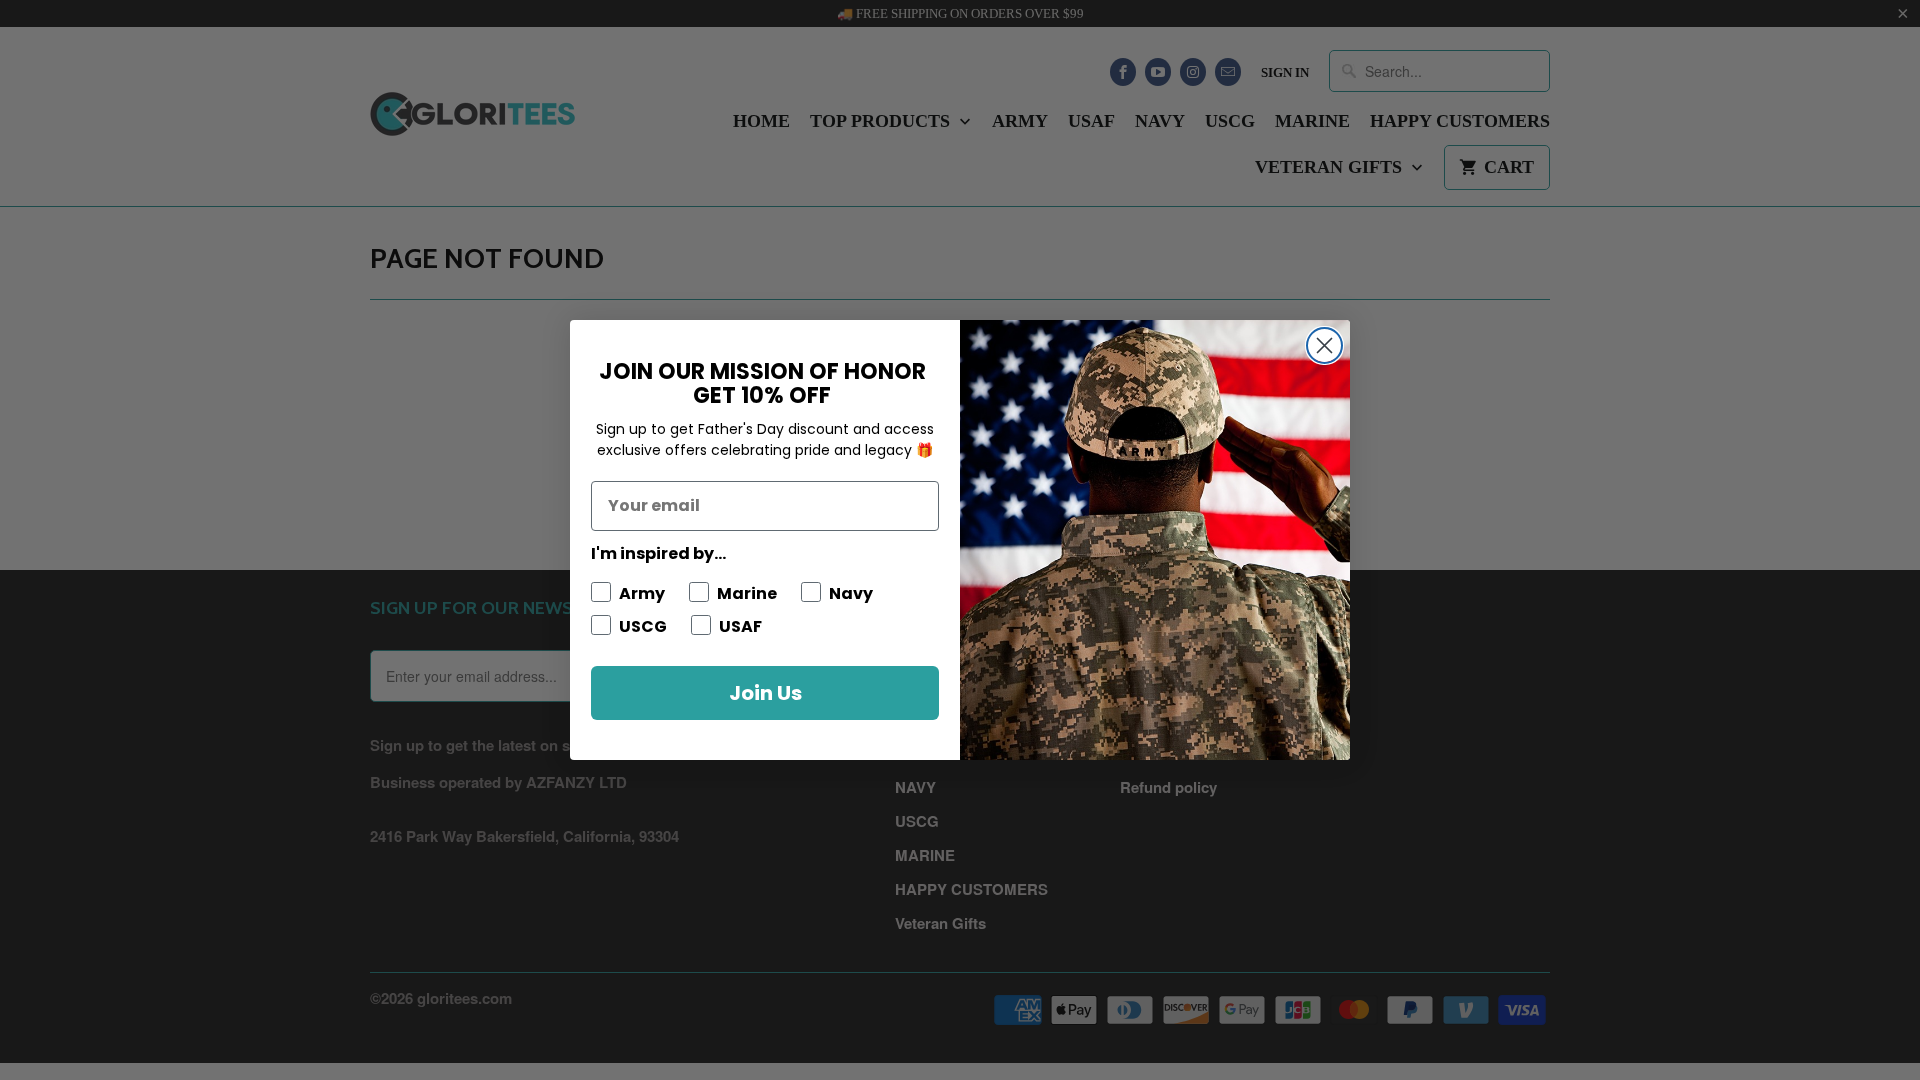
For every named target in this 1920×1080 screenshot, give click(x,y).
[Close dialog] (1324, 345)
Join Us (765, 693)
